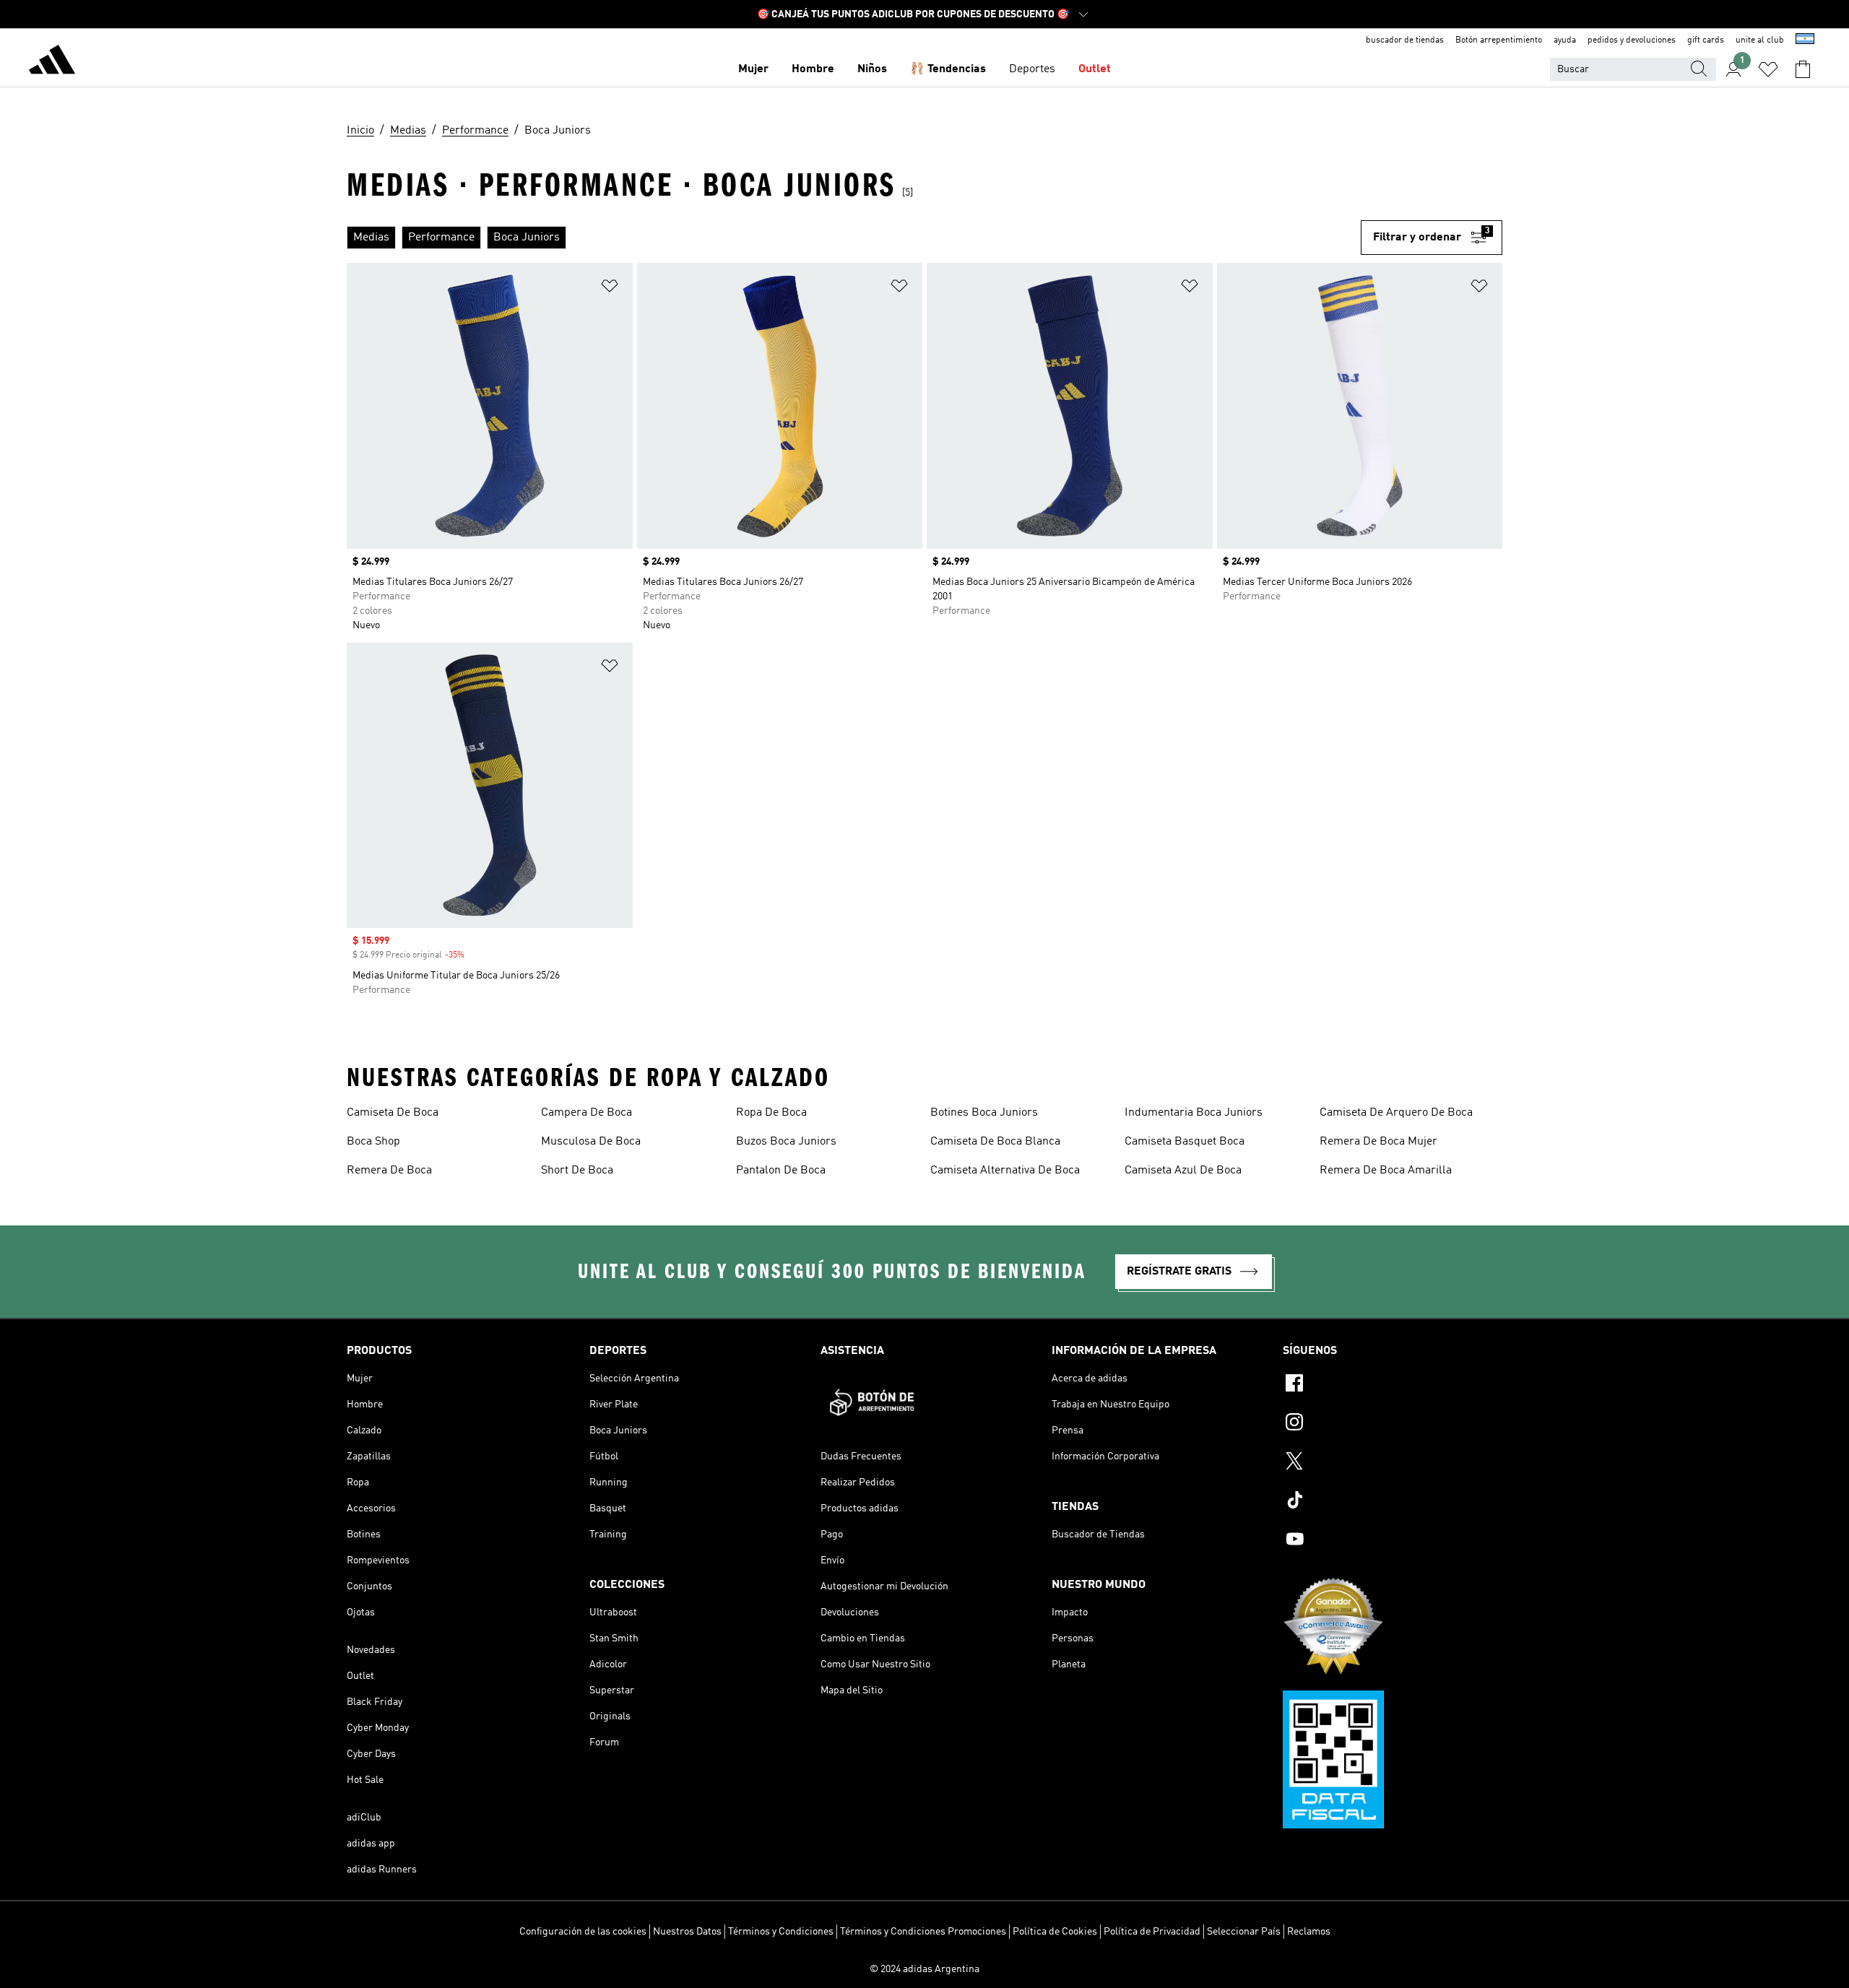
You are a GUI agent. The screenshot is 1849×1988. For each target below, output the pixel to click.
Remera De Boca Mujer (1378, 1142)
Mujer (753, 69)
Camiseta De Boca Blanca (995, 1142)
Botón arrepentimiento (1499, 40)
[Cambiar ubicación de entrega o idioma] (1805, 40)
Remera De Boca (389, 1171)
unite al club (1760, 40)
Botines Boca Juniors (984, 1113)
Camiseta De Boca (393, 1113)
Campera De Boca (586, 1113)
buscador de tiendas (1405, 40)
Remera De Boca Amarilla (1386, 1171)
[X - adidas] (1393, 1463)
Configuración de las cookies (583, 1932)
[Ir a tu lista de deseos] (1768, 69)
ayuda (1565, 40)
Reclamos (1309, 1932)
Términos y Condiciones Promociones (923, 1932)
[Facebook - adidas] (1393, 1385)
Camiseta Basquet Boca (1185, 1142)
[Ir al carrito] (1803, 69)
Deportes (1032, 69)
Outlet (1095, 69)
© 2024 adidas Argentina (924, 1969)
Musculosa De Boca (591, 1142)
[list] (854, 238)
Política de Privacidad (1152, 1932)
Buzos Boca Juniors (786, 1142)
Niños (872, 69)
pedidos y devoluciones (1632, 40)
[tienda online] (52, 62)
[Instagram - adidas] (1393, 1424)
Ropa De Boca (771, 1113)
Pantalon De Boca (781, 1171)
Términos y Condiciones (781, 1932)
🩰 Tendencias (948, 69)
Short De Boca (577, 1171)
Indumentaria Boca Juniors (1194, 1113)
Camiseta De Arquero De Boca (1396, 1113)
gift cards (1706, 40)
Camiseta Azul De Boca (1183, 1171)
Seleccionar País (1244, 1932)
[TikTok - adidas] (1393, 1502)
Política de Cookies (1055, 1932)
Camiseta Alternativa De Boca (1005, 1171)
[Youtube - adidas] (1393, 1541)
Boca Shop (373, 1142)
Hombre (813, 69)
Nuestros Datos (687, 1932)
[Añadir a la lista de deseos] (610, 288)
